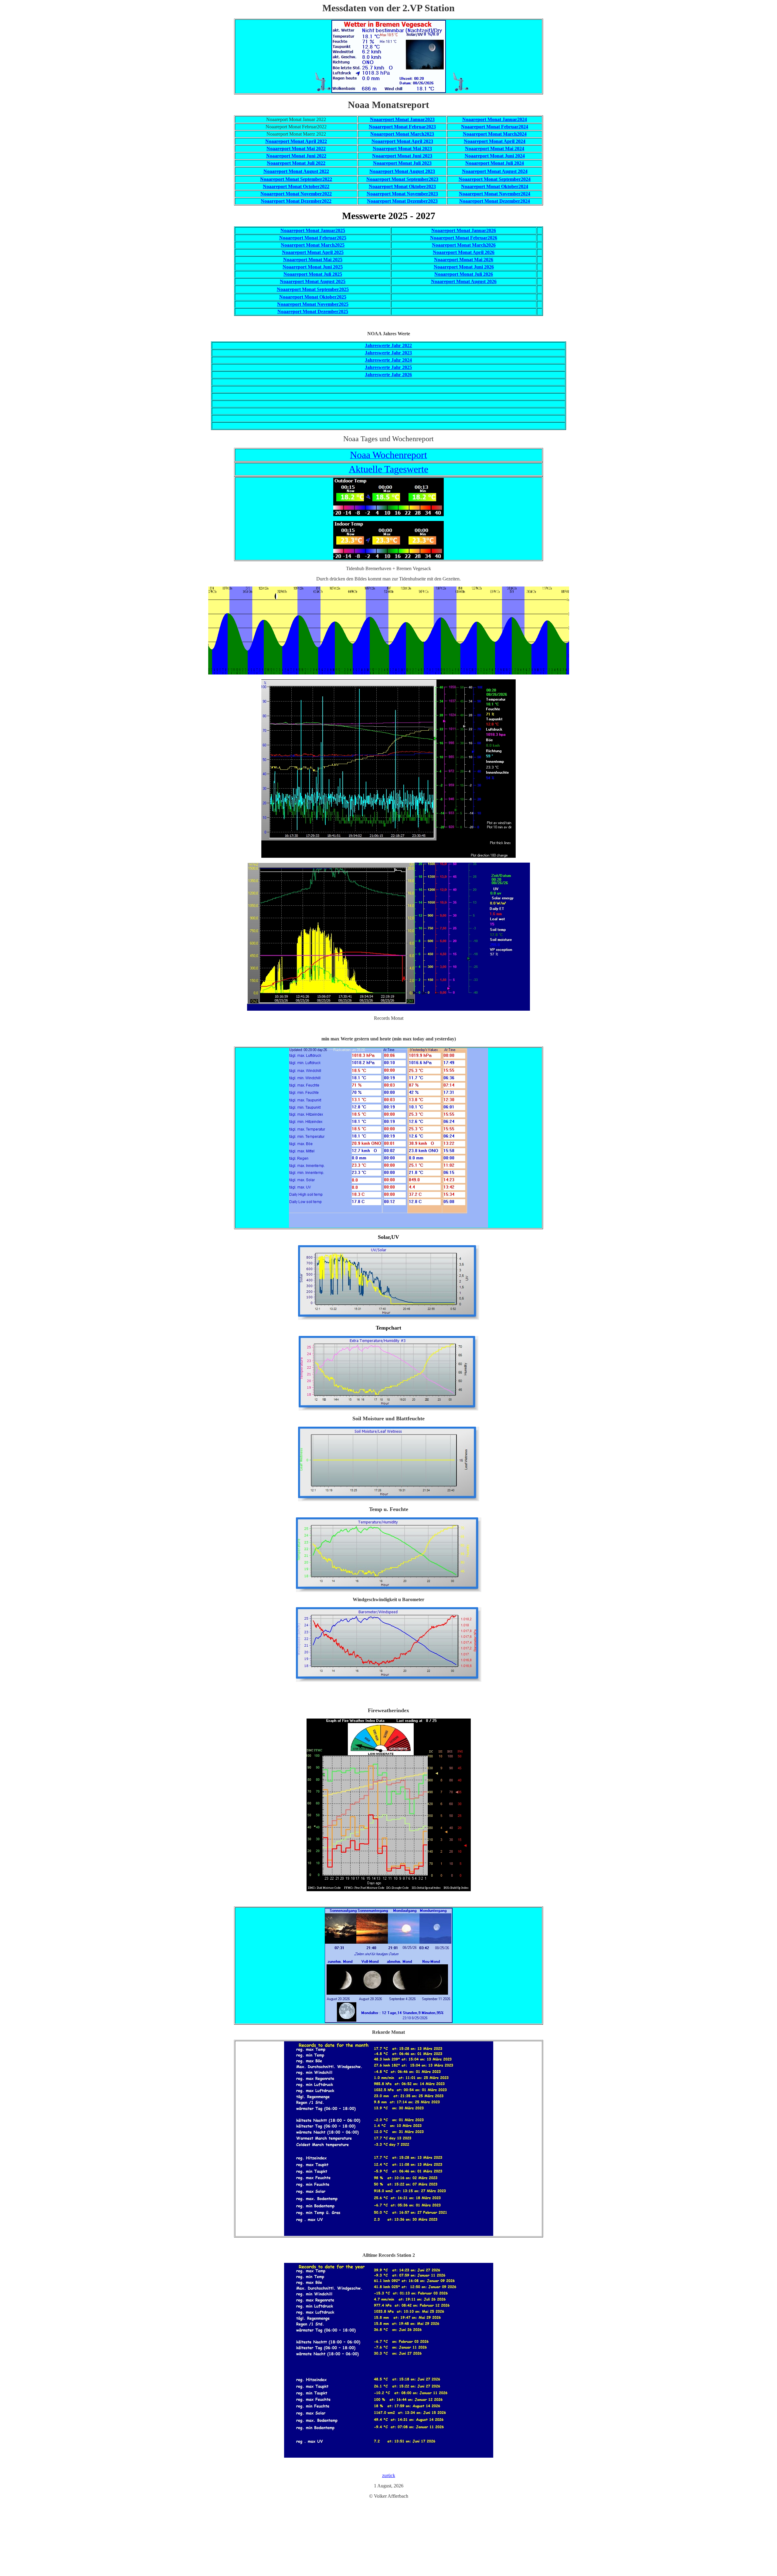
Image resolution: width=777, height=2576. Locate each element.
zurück (389, 2475)
